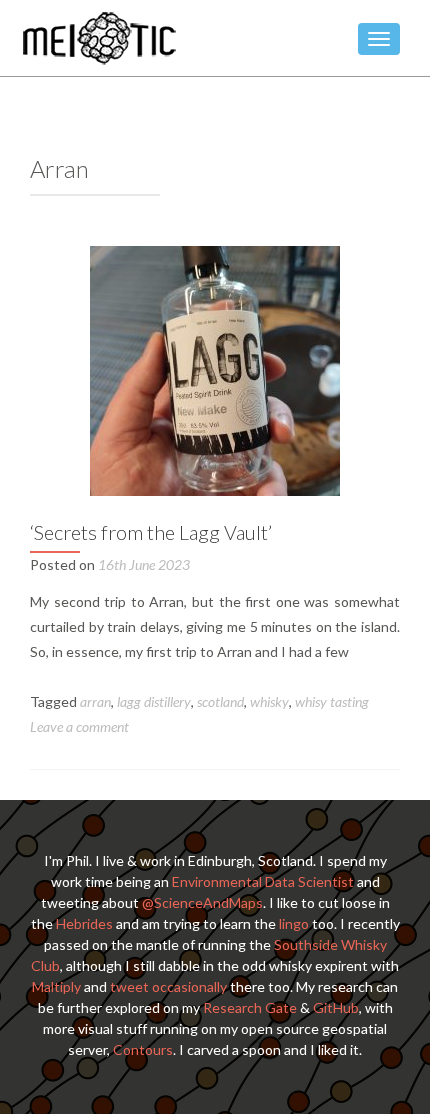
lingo (294, 923)
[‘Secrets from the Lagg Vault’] (215, 369)
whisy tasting (332, 701)
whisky (269, 701)
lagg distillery (154, 701)
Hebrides (84, 923)
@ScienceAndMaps (202, 902)
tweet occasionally (168, 986)
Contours (143, 1049)
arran (95, 701)
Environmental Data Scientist (263, 881)
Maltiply (56, 986)
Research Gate (250, 1007)
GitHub (336, 1007)
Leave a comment (79, 726)
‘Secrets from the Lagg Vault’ (151, 532)
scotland (220, 701)
